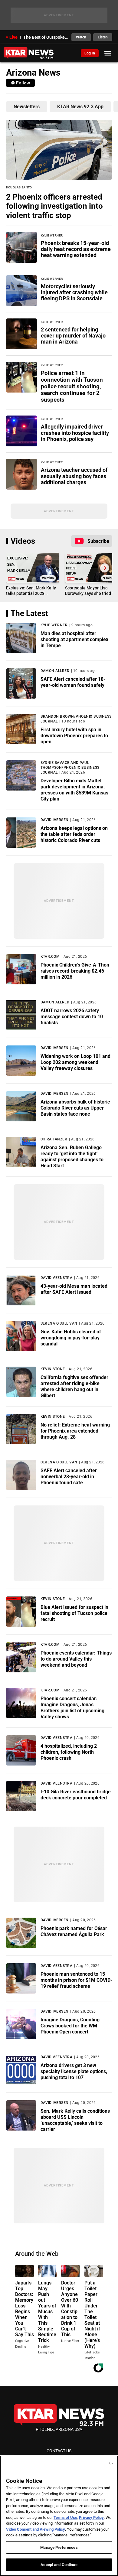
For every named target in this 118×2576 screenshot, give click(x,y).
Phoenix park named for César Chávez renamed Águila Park (74, 1931)
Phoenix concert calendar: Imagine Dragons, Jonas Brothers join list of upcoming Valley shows (72, 1708)
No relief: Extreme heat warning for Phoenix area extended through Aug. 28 (75, 1431)
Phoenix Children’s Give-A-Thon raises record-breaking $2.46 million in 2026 (75, 971)
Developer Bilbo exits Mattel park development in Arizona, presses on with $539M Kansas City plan (74, 790)
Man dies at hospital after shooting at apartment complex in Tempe (74, 639)
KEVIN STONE (53, 1369)
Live (13, 37)
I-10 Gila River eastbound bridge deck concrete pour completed (76, 1795)
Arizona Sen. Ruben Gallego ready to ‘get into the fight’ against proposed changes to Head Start (72, 1157)
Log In (90, 53)
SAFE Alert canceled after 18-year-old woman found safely (73, 682)
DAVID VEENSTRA (57, 1278)
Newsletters (27, 107)
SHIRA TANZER (54, 1139)
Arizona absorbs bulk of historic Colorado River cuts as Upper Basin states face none (75, 1108)
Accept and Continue (59, 2565)
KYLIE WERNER (54, 625)
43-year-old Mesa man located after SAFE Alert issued (74, 1289)
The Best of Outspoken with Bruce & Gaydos (46, 37)
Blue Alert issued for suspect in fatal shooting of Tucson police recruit (74, 1613)
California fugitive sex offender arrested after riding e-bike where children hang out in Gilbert (74, 1386)
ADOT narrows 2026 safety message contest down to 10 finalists (72, 1017)
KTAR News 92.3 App (80, 107)
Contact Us (59, 2451)
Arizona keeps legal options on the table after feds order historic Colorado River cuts (74, 834)
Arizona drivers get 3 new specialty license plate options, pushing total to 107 (74, 2071)
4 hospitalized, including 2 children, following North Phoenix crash (69, 1752)
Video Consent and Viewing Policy (36, 2529)
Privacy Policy (91, 2517)
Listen (103, 37)
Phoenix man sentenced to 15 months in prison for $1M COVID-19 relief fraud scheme (76, 1980)
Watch (81, 37)
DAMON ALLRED (55, 671)
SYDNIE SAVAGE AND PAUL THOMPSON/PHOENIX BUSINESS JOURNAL (70, 768)
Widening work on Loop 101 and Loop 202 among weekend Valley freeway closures (75, 1062)
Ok (111, 2463)
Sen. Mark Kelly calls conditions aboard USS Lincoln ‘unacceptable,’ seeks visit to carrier (75, 2120)
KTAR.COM (50, 957)
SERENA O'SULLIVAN (59, 1323)
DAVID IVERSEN (55, 820)
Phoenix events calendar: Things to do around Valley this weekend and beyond (76, 1659)
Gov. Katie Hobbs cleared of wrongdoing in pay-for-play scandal (71, 1338)
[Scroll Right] (105, 568)
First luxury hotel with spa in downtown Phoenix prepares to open (74, 736)
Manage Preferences (59, 2547)
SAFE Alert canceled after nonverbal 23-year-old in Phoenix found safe (69, 1477)
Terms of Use (65, 2517)
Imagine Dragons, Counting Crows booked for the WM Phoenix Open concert (70, 2026)
